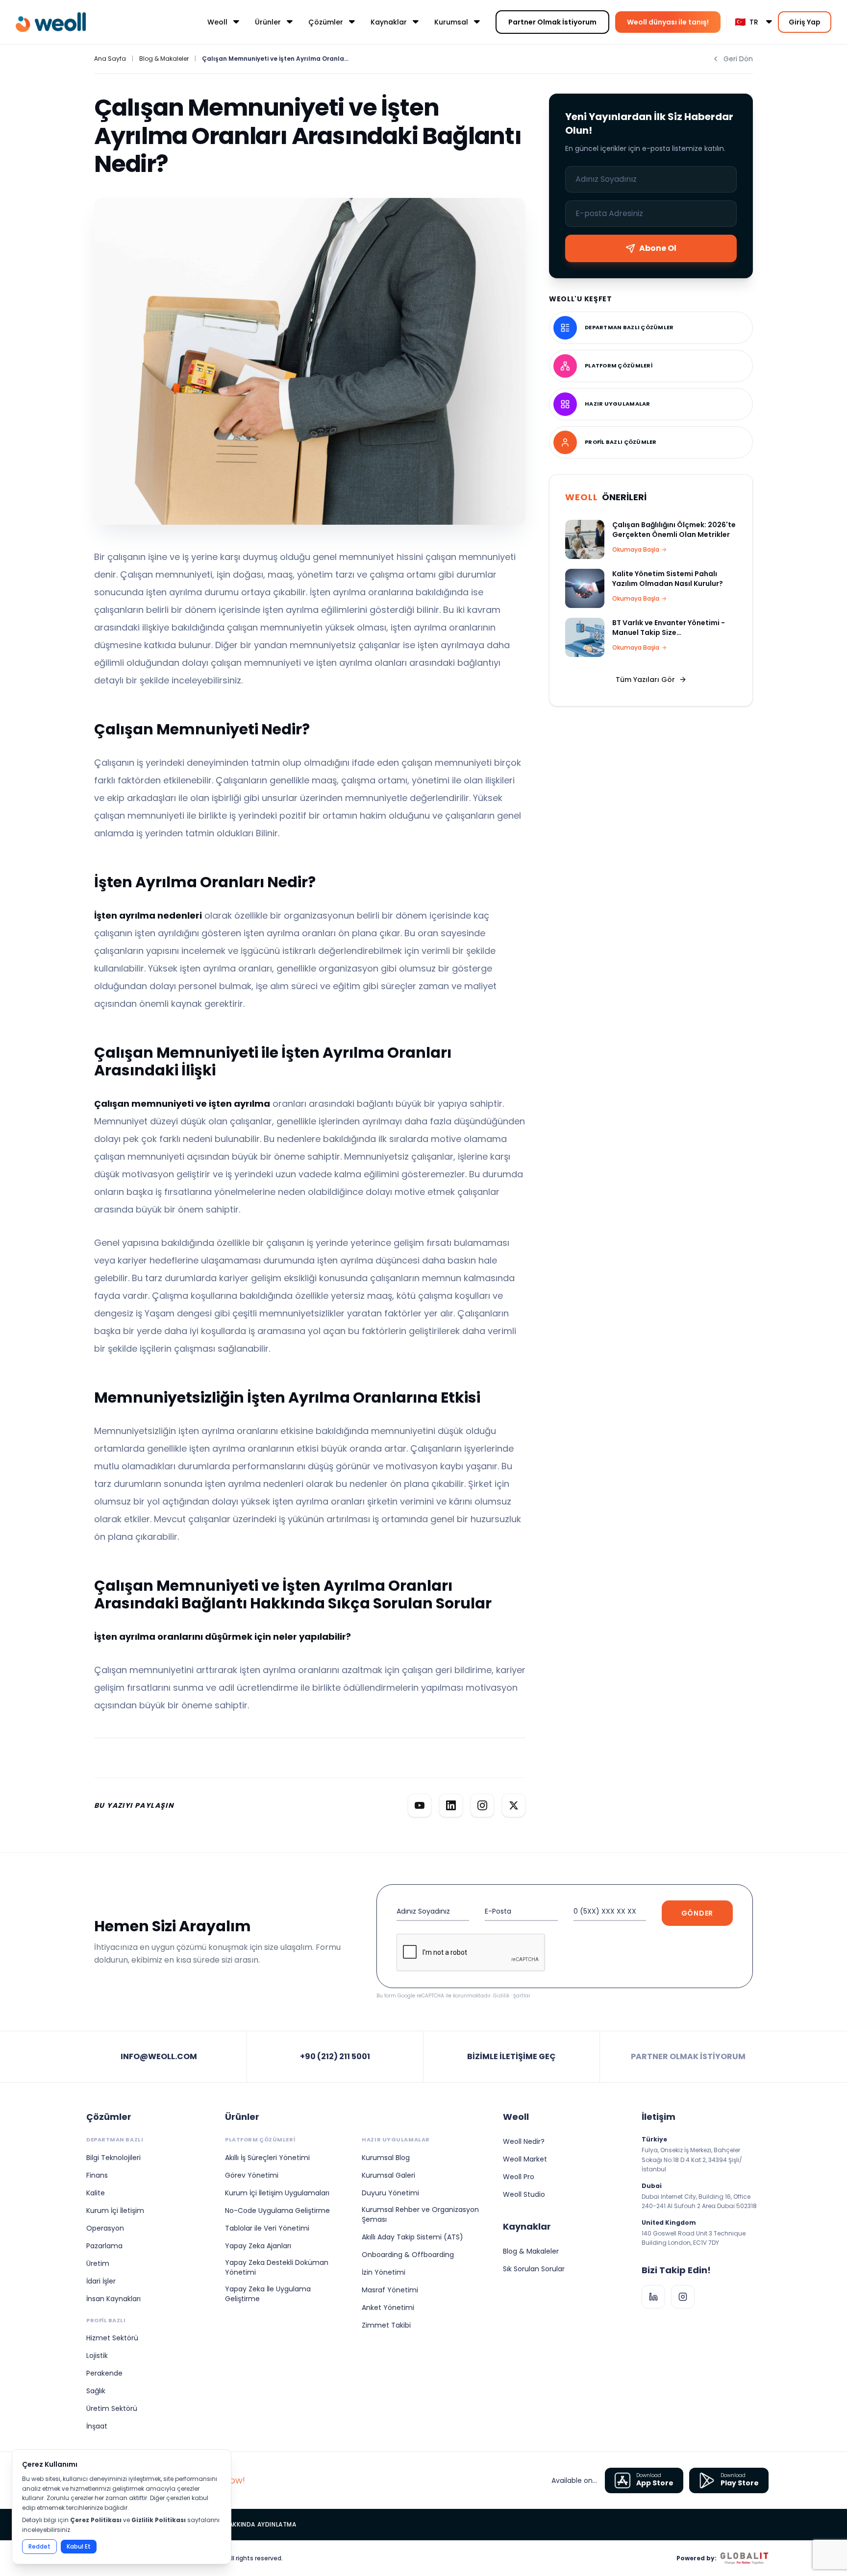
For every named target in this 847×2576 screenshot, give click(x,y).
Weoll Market (525, 2159)
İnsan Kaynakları (113, 2299)
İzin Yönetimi (384, 2272)
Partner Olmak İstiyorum (552, 22)
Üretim (98, 2263)
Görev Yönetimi (252, 2175)
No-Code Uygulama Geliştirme (277, 2211)
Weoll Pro (519, 2177)
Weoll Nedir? (524, 2141)
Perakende (104, 2373)
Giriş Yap (805, 22)
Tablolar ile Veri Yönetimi (267, 2228)
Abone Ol (658, 248)
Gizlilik (501, 1996)
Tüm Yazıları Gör (645, 680)
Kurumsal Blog (386, 2158)
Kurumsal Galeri (388, 2175)
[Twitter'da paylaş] (514, 1805)
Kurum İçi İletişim (115, 2211)
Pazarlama (104, 2246)
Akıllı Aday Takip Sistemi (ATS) (412, 2237)
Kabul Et (79, 2546)
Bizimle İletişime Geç (511, 2056)
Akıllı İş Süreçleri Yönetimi (267, 2158)
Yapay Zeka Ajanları (258, 2246)
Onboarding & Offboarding (408, 2255)
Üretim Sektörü (112, 2408)
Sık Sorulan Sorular (534, 2269)
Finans (97, 2175)
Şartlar (522, 1996)
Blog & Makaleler (164, 59)
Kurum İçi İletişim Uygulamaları (277, 2193)
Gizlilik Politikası (159, 2520)
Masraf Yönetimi (390, 2290)
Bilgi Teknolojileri (113, 2158)
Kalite (96, 2193)
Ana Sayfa (110, 59)
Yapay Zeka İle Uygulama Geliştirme (268, 2294)
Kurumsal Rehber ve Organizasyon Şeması (420, 2214)
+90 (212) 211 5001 (335, 2056)
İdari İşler (101, 2281)
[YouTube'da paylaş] (420, 1805)
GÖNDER (697, 1913)
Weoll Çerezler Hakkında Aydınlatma (234, 2525)
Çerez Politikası (96, 2520)
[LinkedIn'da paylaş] (451, 1805)
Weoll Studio (524, 2194)
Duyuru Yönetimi (390, 2193)
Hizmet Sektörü (112, 2338)
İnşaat (97, 2426)
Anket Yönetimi (388, 2308)
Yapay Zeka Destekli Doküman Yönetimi (277, 2267)
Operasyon (105, 2228)
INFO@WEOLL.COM (159, 2056)
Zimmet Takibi (386, 2325)
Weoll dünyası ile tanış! (668, 22)
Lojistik (97, 2356)
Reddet (39, 2546)
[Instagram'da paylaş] (482, 1805)
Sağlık (96, 2391)
